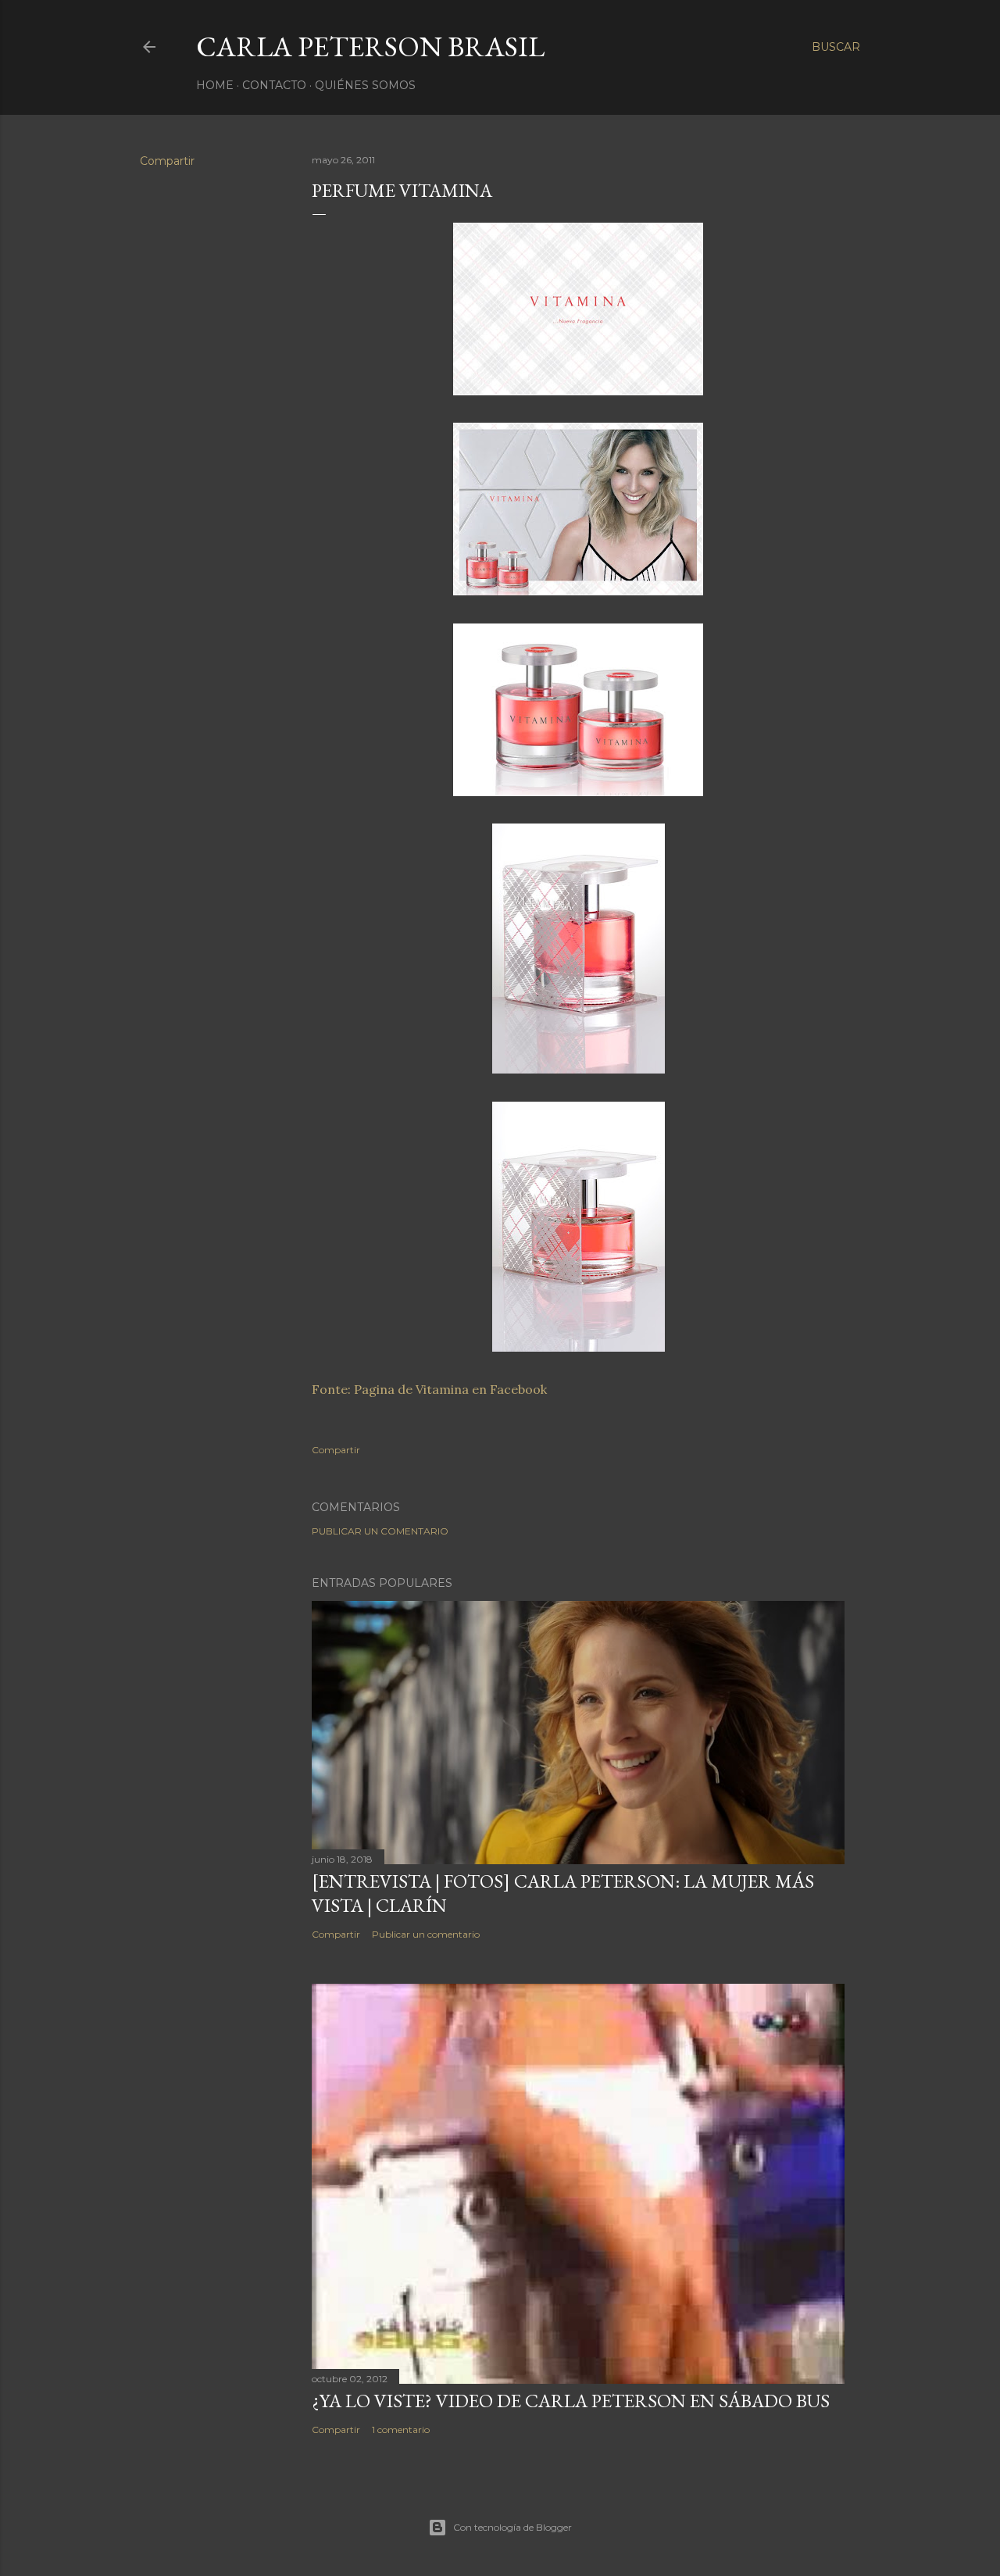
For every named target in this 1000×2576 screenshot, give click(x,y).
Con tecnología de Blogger (512, 2527)
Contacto (274, 85)
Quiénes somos (365, 85)
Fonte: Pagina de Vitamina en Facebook (429, 1389)
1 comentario (401, 2430)
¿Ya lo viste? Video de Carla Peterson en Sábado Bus (571, 2401)
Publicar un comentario (380, 1531)
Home (215, 85)
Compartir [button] (167, 161)
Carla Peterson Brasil (370, 46)
